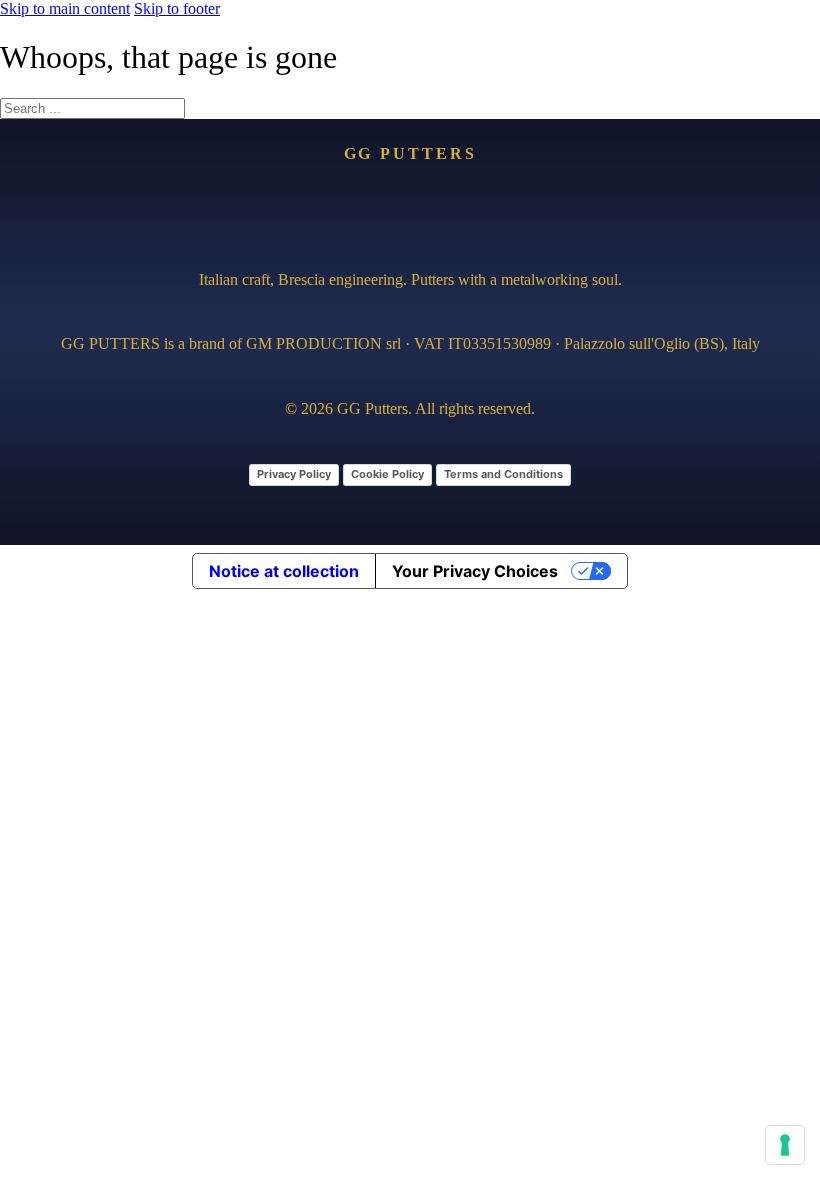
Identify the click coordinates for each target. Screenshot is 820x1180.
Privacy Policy (294, 474)
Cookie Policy (387, 474)
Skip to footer (177, 8)
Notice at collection (284, 571)
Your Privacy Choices (475, 571)
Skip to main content (65, 8)
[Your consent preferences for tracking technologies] (785, 1145)
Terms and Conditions (503, 474)
